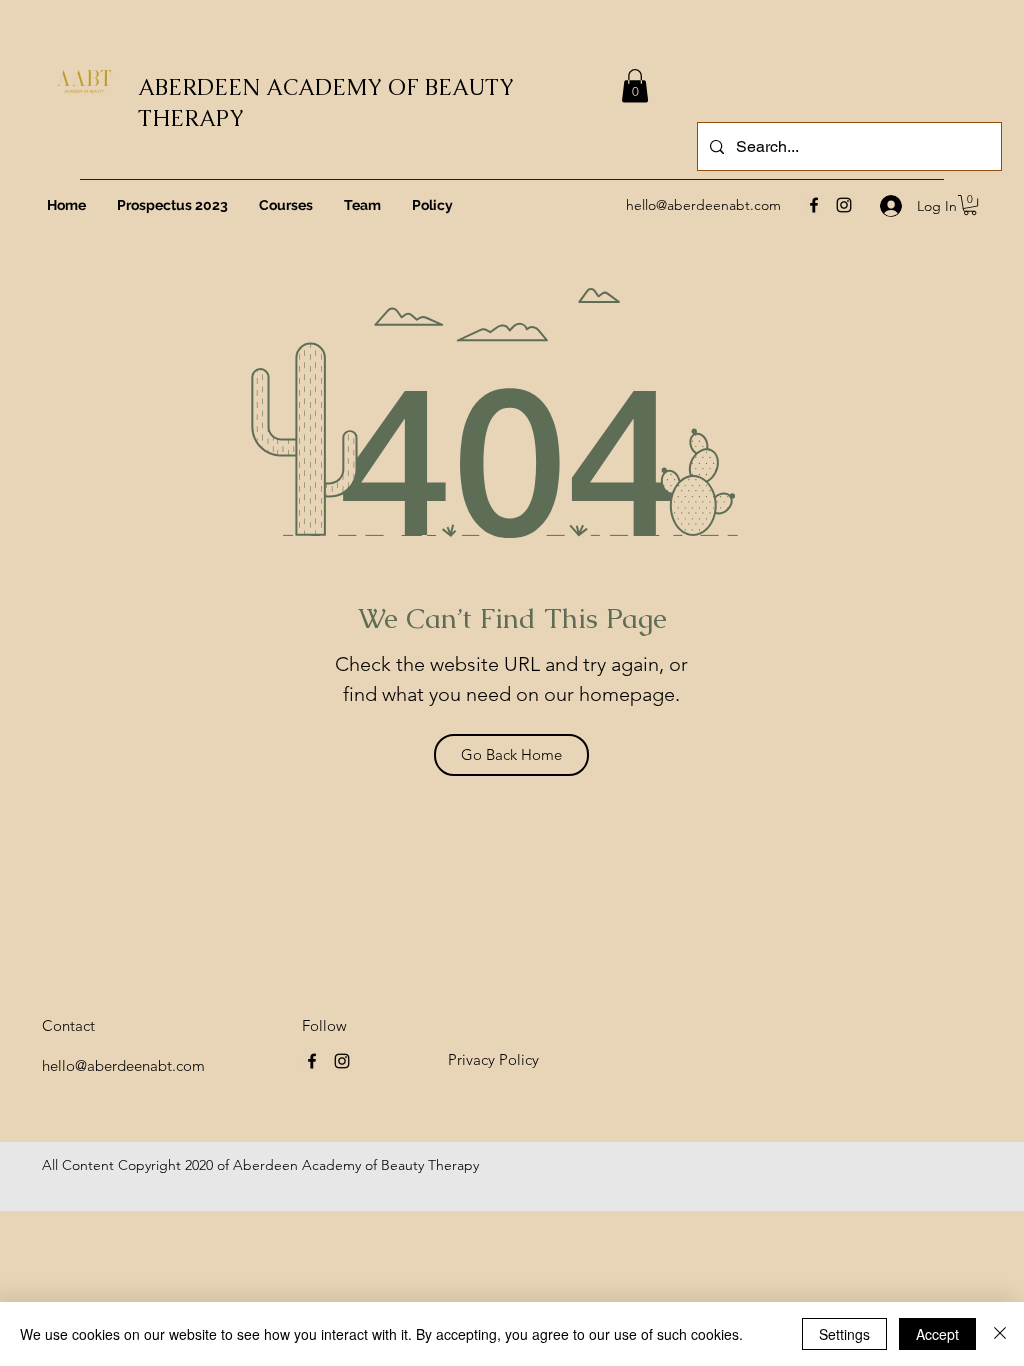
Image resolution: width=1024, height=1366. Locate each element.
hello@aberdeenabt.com (703, 205)
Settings (844, 1334)
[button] (970, 205)
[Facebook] (814, 205)
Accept (937, 1334)
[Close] (1000, 1334)
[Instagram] (844, 205)
